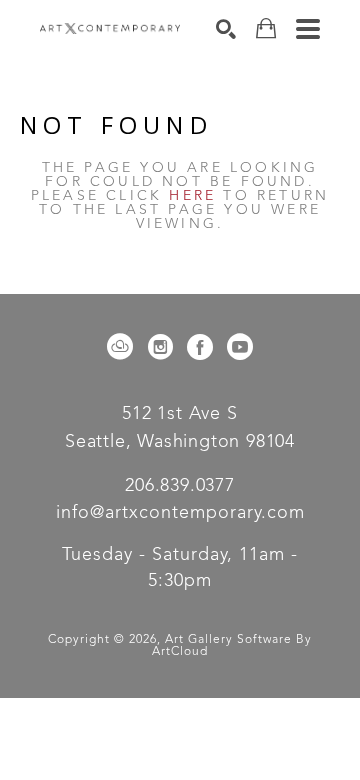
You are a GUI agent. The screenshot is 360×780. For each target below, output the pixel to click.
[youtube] (240, 347)
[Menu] (308, 29)
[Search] (226, 29)
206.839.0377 (180, 486)
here (192, 196)
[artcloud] (120, 347)
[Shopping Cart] (266, 28)
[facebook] (200, 347)
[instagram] (160, 347)
